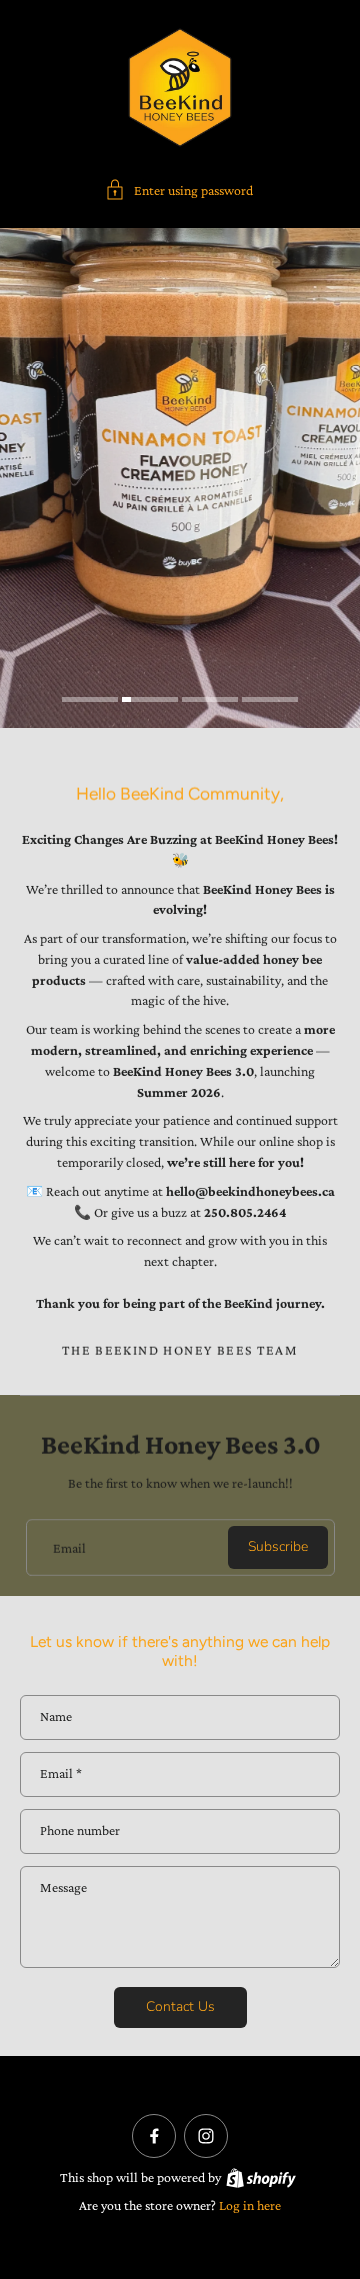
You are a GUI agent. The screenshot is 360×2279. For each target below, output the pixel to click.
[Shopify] (261, 2178)
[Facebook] (154, 2136)
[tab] (90, 702)
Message (63, 1887)
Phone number (80, 1831)
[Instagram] (206, 2136)
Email (69, 1547)
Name (56, 1716)
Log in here (250, 2205)
